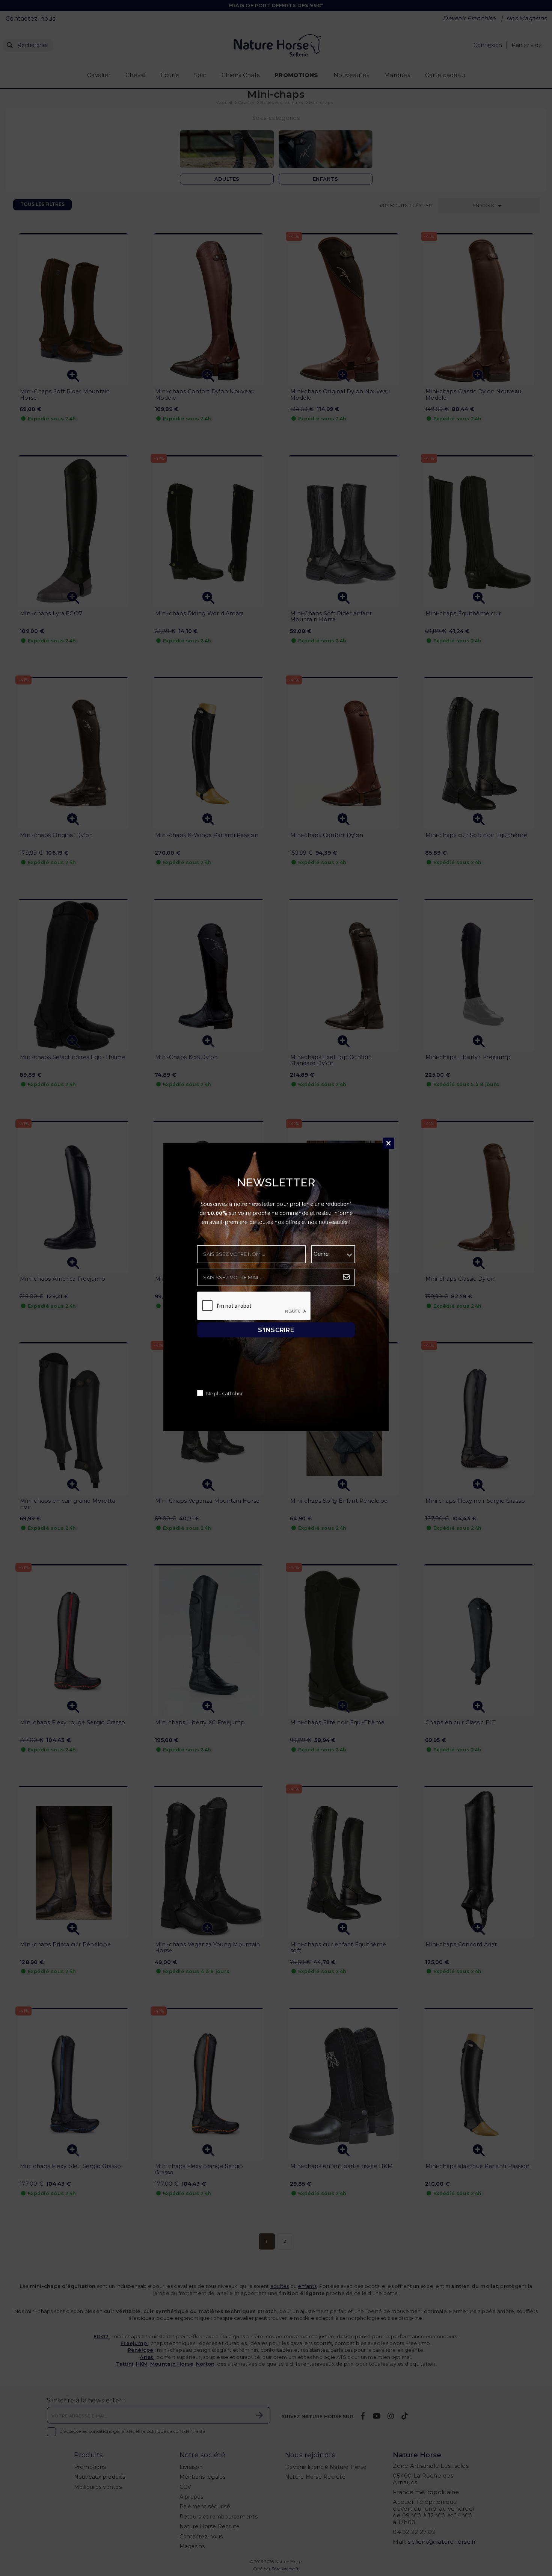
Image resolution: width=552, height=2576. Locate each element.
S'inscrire (276, 1330)
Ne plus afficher (225, 1394)
